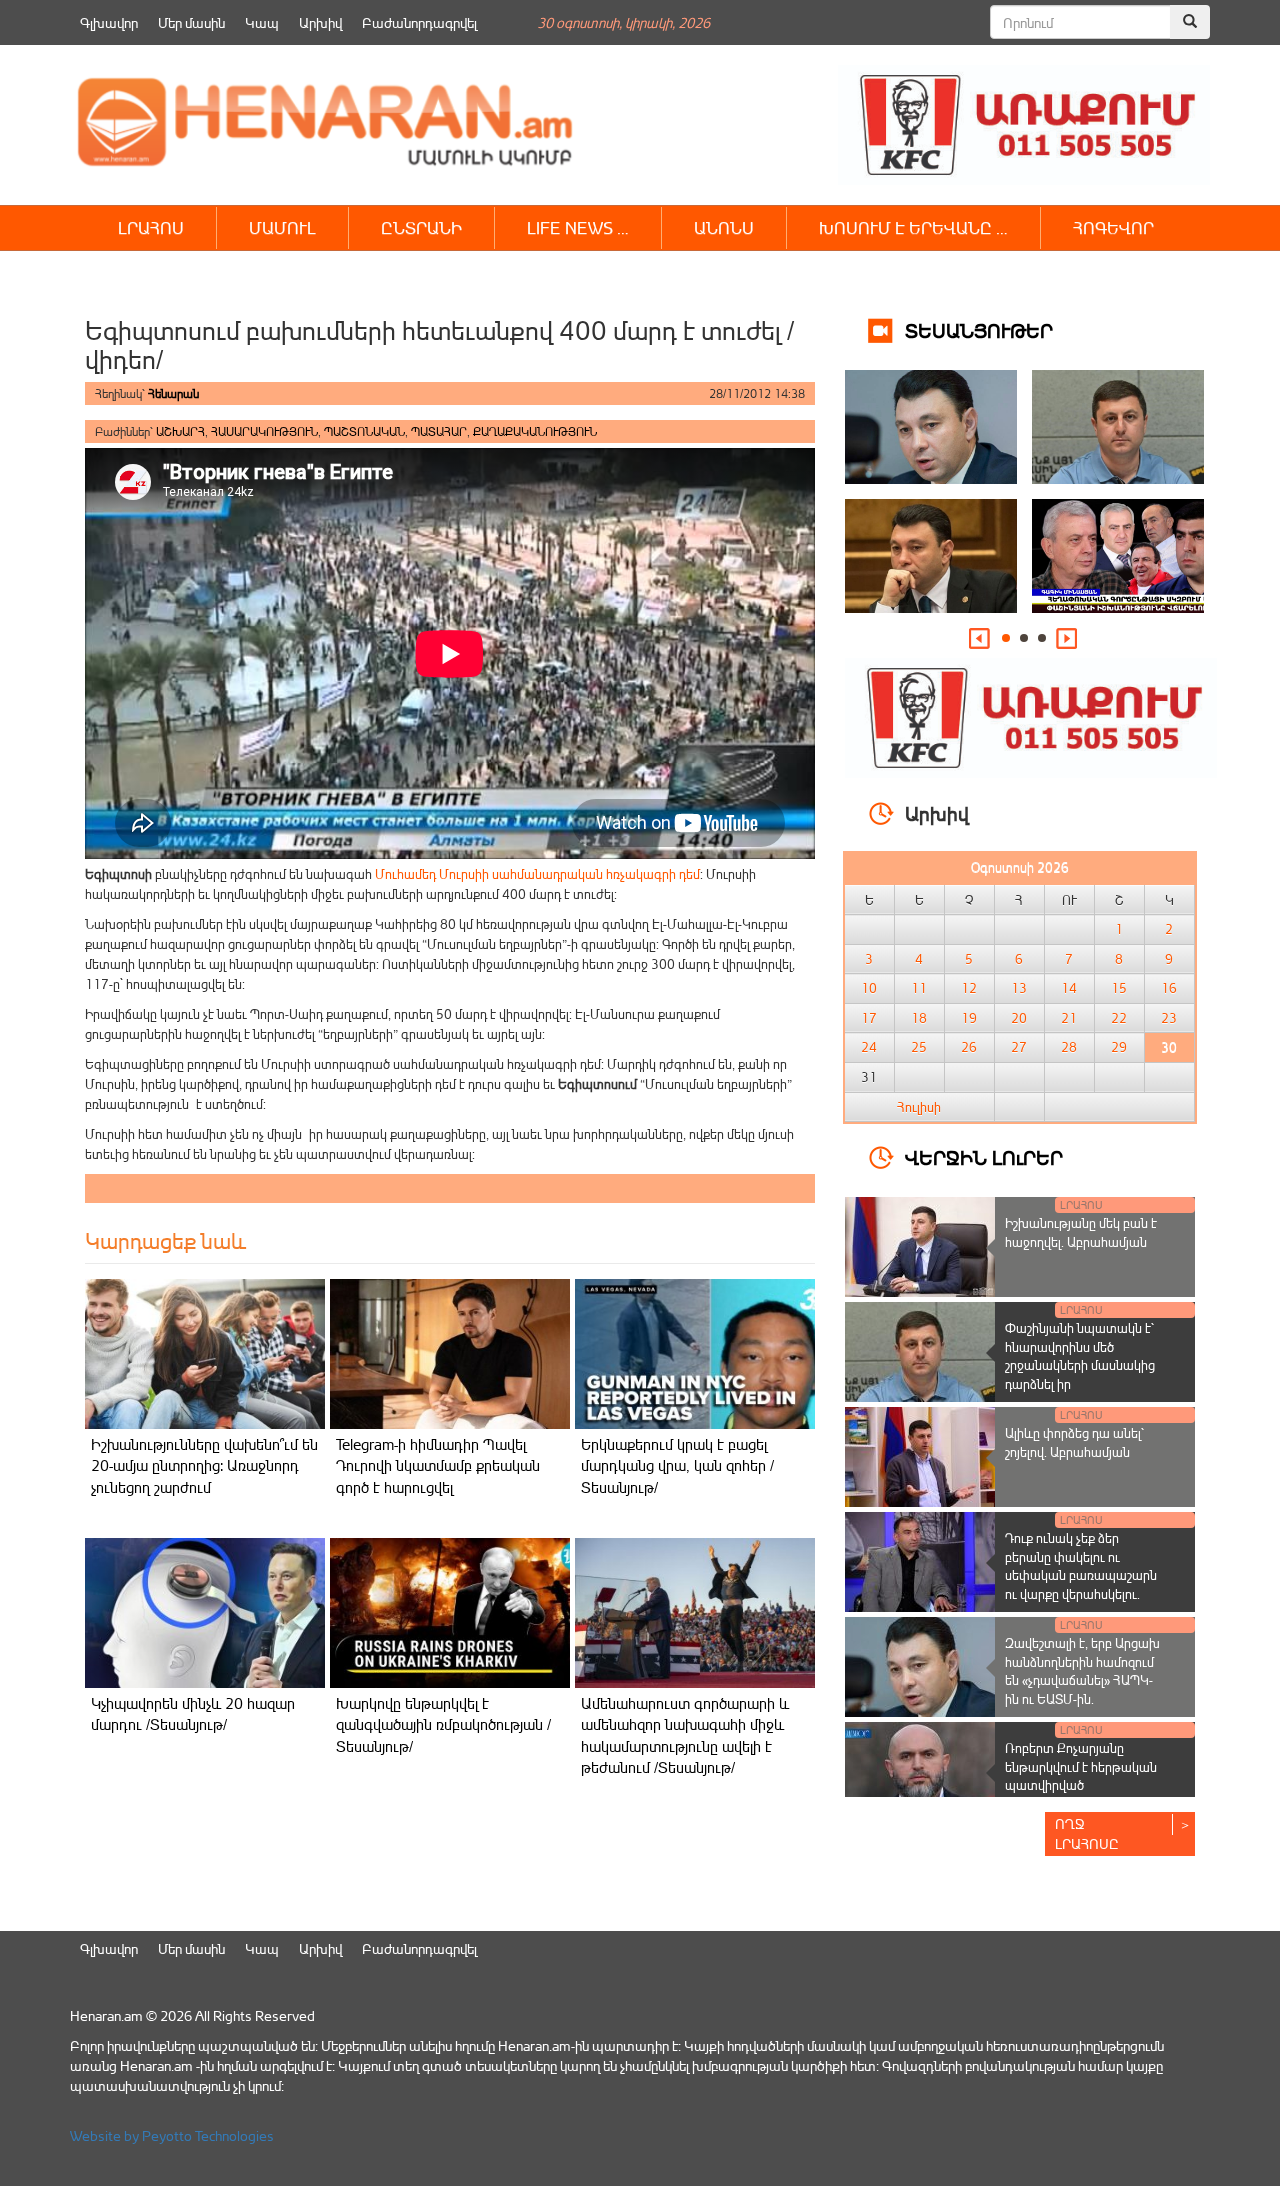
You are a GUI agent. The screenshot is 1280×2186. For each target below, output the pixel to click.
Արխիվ (320, 22)
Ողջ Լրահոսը (1087, 1833)
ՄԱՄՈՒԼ (282, 227)
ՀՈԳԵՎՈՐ (1113, 227)
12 (969, 988)
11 (919, 988)
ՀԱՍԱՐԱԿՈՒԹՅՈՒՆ (264, 431)
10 (869, 988)
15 (1119, 988)
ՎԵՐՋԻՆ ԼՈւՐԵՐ (984, 1156)
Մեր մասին (191, 22)
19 (969, 1018)
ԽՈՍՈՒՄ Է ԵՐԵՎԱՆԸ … (913, 227)
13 (1019, 988)
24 (869, 1047)
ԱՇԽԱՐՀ (180, 431)
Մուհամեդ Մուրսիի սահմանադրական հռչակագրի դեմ (537, 874)
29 (1119, 1047)
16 (1169, 988)
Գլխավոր (109, 22)
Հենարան (173, 393)
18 (919, 1018)
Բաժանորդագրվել (419, 22)
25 (919, 1047)
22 (1119, 1018)
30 (1169, 1047)
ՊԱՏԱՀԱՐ (439, 431)
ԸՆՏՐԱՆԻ (421, 227)
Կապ (262, 22)
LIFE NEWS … (578, 227)
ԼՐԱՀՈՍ (151, 227)
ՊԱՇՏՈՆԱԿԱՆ (364, 431)
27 (1019, 1047)
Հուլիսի (919, 1107)
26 (969, 1047)
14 (1069, 988)
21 (1069, 1018)
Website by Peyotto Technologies (172, 2135)
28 (1069, 1047)
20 (1019, 1018)
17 (869, 1018)
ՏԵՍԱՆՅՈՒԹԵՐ (979, 329)
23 (1169, 1018)
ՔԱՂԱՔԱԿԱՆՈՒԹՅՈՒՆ (535, 431)
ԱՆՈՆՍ (724, 227)
